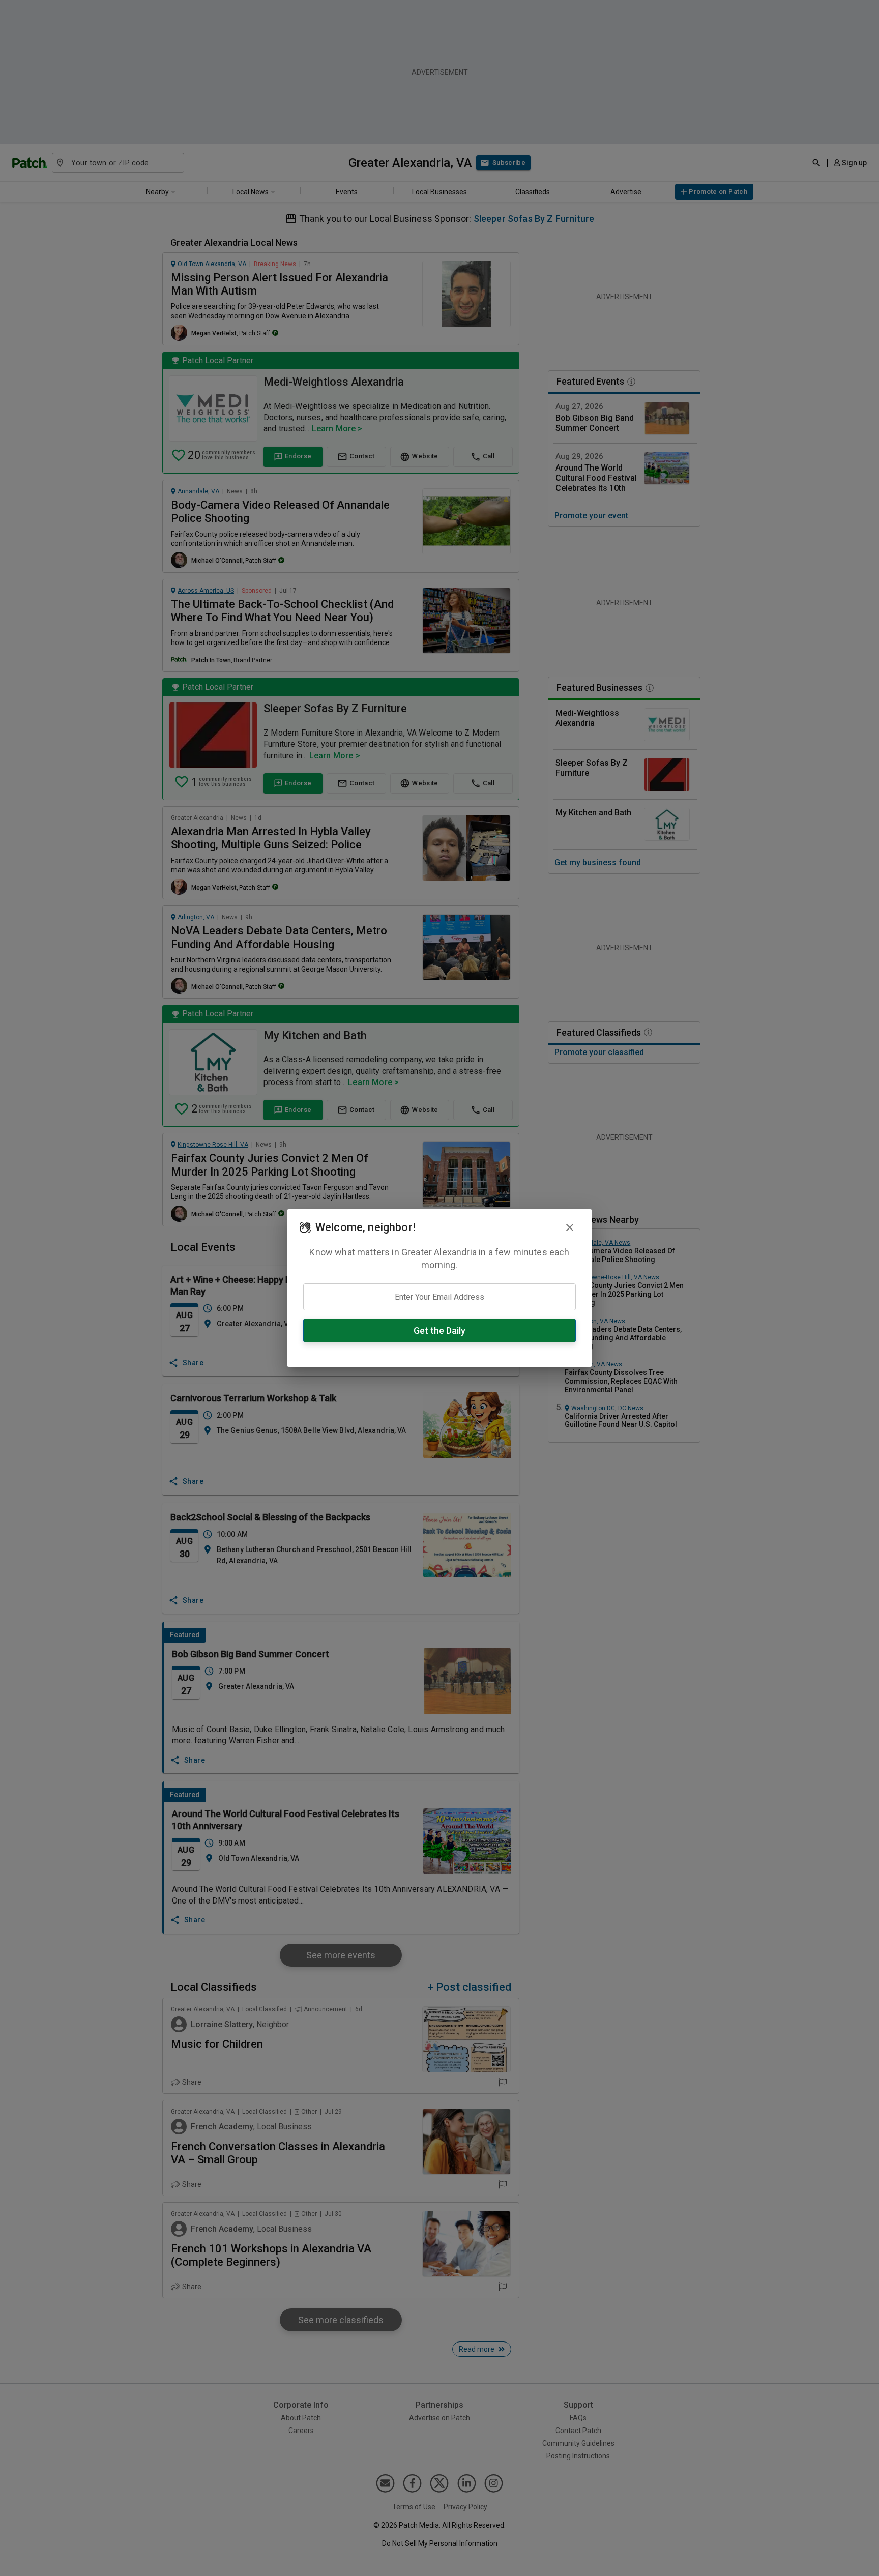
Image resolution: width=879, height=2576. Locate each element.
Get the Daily (439, 1330)
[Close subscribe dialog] (570, 1227)
